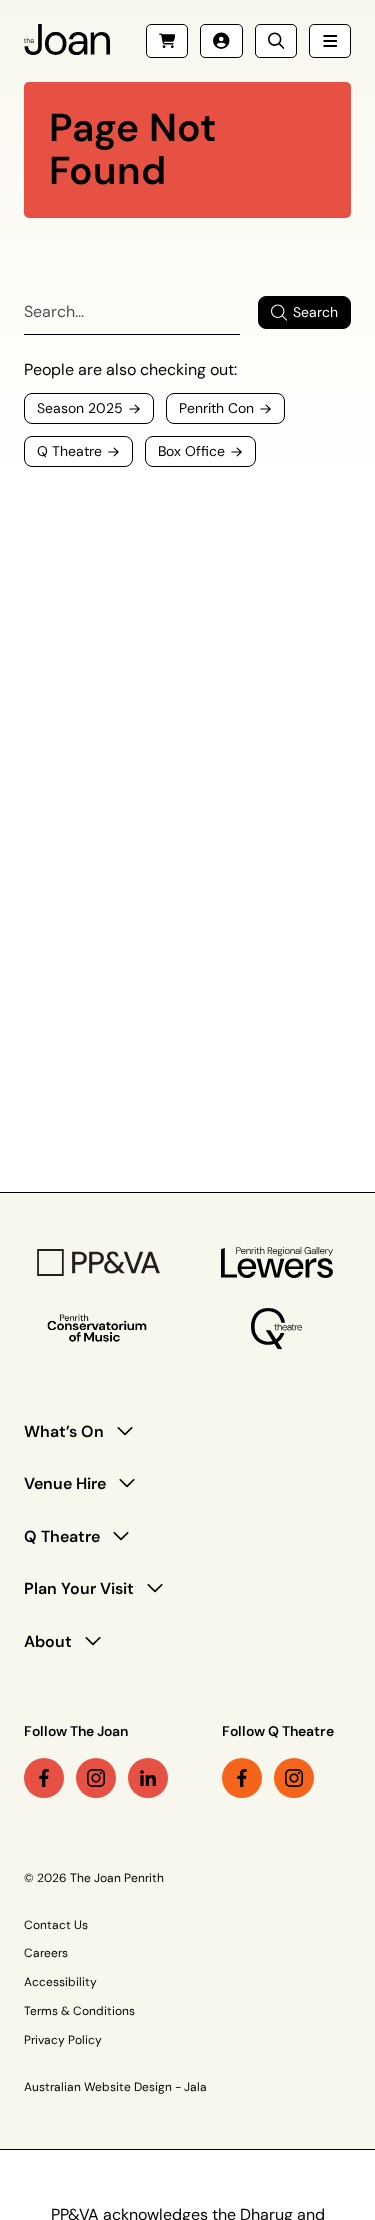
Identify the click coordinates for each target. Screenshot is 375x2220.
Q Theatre (62, 1536)
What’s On (64, 1431)
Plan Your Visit (79, 1588)
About (48, 1641)
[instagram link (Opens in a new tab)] (96, 1778)
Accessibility (60, 1982)
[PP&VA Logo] (98, 1262)
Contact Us (56, 1925)
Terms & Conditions (79, 2011)
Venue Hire (65, 1483)
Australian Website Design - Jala (115, 2087)
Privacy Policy (63, 2040)
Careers (46, 1953)
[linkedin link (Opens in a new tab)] (148, 1778)
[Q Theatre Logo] (276, 1328)
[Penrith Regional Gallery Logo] (277, 1262)
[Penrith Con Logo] (98, 1329)
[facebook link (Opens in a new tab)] (44, 1778)
